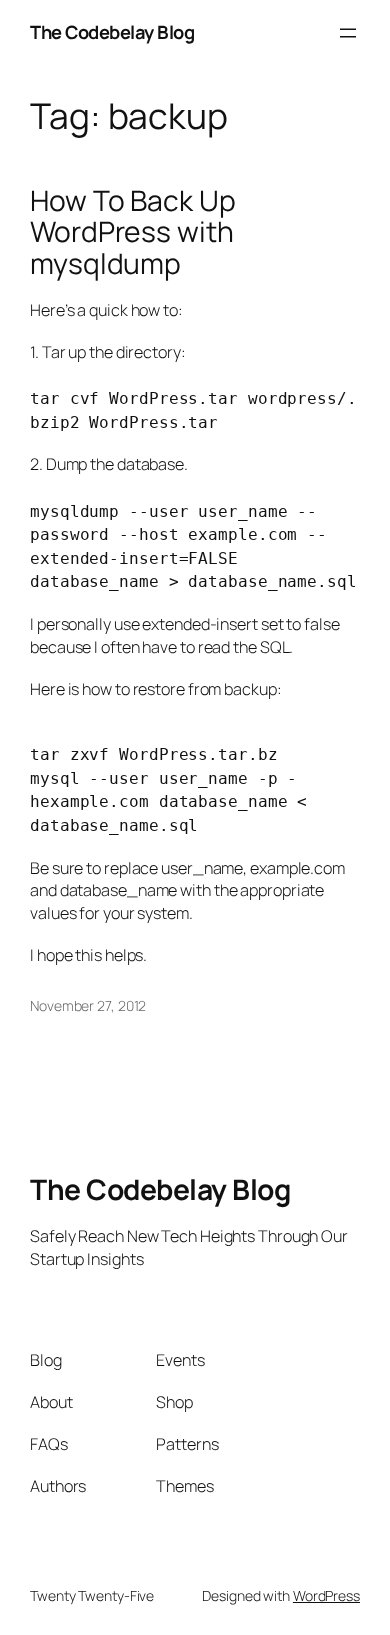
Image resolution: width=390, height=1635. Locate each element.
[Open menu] (348, 33)
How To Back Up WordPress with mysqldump (133, 232)
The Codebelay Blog (112, 32)
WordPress (326, 1595)
